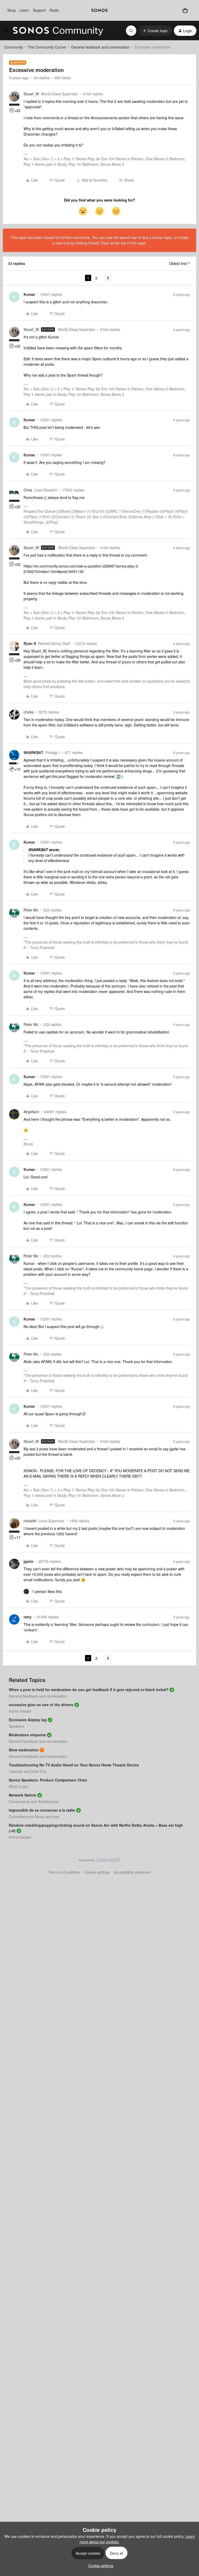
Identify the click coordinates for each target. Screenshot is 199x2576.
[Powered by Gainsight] (100, 1861)
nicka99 (30, 1521)
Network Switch (23, 1795)
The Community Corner (47, 47)
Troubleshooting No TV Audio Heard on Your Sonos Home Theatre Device (74, 1765)
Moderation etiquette (27, 1735)
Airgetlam (31, 1112)
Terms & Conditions (64, 1872)
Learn (24, 10)
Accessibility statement (132, 1872)
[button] (6, 31)
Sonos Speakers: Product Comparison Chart (48, 1780)
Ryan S (30, 643)
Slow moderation (24, 1750)
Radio (54, 10)
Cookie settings (97, 1872)
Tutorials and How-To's (27, 1771)
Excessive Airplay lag (28, 1720)
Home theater (20, 1711)
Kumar (29, 294)
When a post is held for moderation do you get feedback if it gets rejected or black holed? (89, 1690)
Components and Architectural (34, 1801)
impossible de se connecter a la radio (42, 1810)
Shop (12, 10)
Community (13, 47)
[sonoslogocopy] (99, 10)
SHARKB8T (33, 752)
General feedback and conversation (101, 47)
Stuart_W (31, 94)
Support (39, 10)
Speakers (17, 1726)
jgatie (29, 1561)
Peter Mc (31, 910)
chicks (29, 712)
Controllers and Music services (34, 1817)
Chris (28, 490)
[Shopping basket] (185, 10)
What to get (18, 1786)
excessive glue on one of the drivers (41, 1705)
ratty (28, 1617)
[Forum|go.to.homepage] (58, 31)
